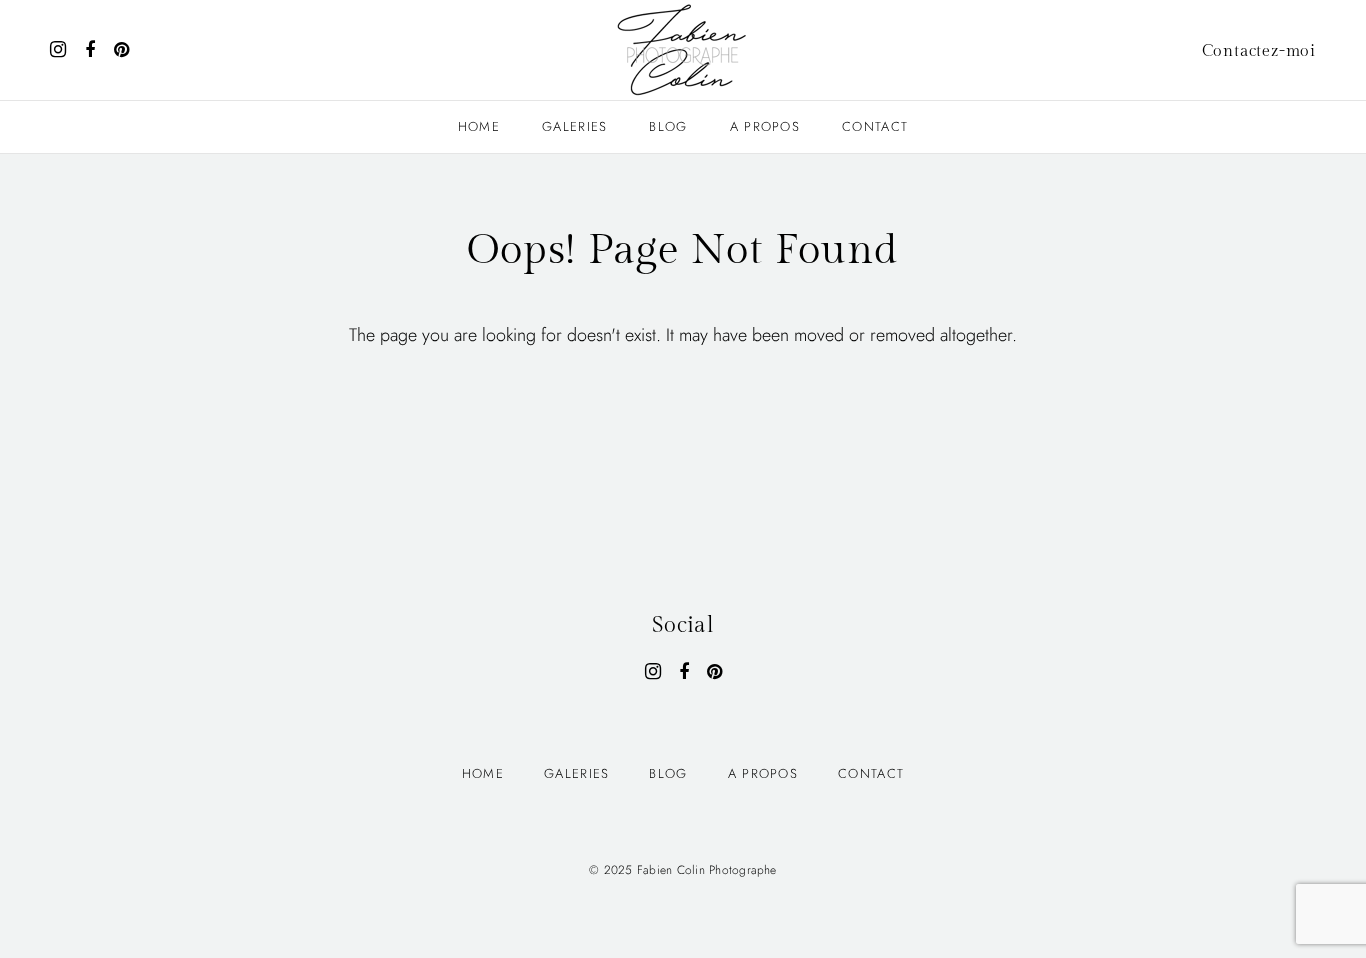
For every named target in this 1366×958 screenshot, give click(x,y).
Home (479, 126)
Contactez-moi (1259, 51)
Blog (668, 126)
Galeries (574, 126)
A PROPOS (765, 126)
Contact (875, 126)
